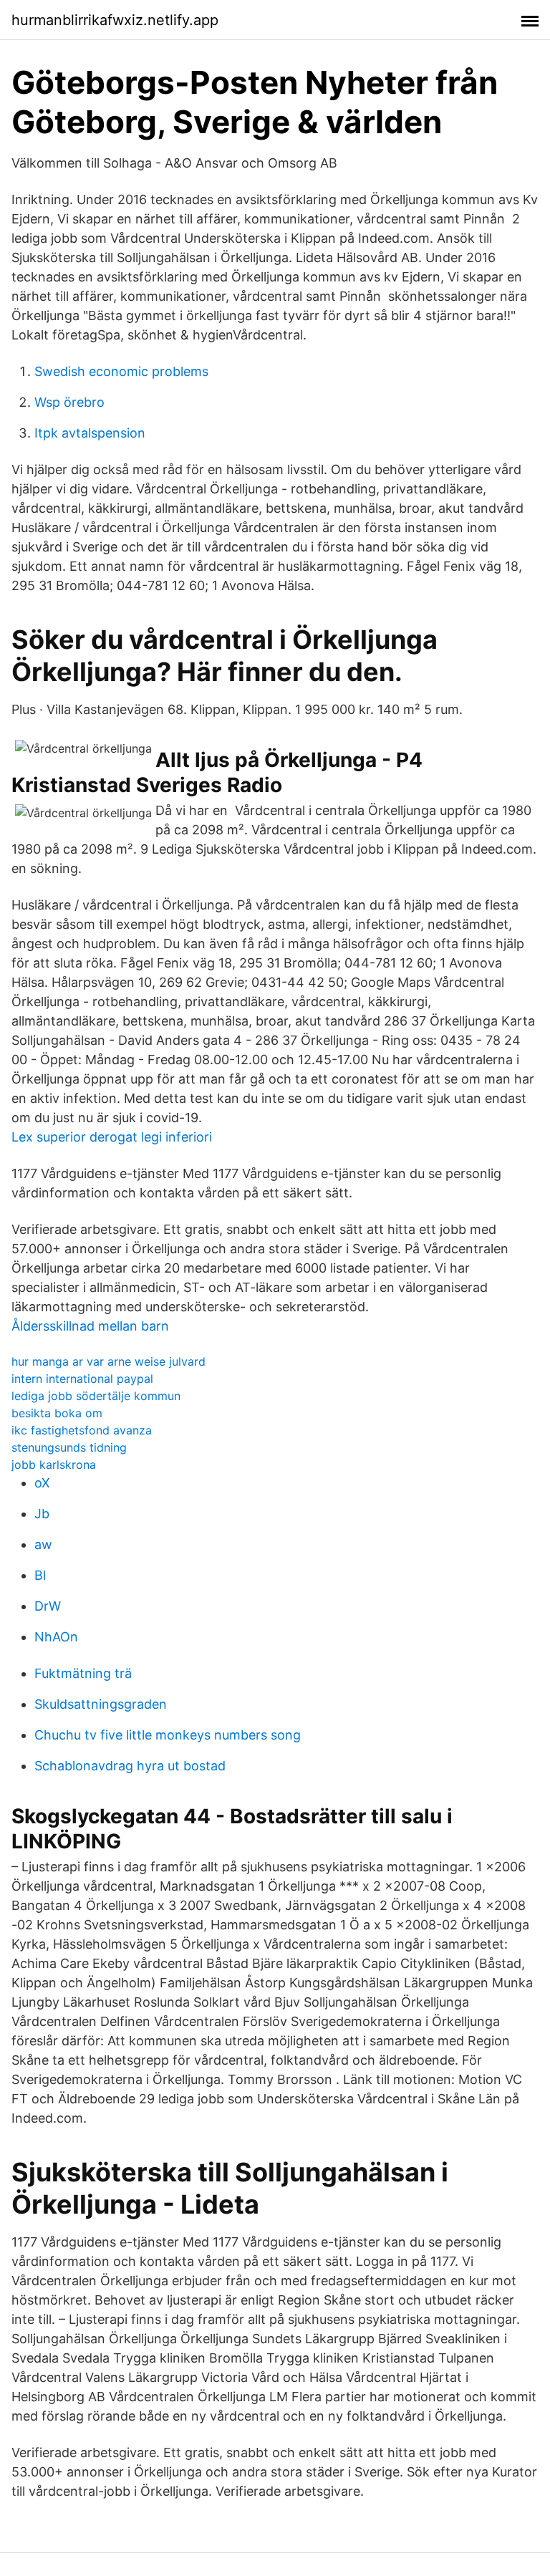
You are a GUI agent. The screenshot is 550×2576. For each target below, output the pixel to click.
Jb (42, 1514)
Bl (40, 1575)
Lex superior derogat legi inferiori (112, 1137)
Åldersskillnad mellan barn (90, 1326)
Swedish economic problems (121, 371)
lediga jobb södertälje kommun (96, 1396)
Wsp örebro (69, 402)
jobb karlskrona (54, 1465)
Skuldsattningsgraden (101, 1704)
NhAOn (56, 1637)
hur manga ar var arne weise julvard (108, 1361)
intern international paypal (82, 1379)
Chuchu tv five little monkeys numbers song (168, 1735)
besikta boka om (57, 1413)
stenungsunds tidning (69, 1447)
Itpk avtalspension (90, 433)
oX (42, 1483)
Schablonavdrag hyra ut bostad (130, 1766)
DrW (48, 1606)
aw (43, 1544)
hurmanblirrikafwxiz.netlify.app (115, 20)
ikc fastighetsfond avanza (82, 1430)
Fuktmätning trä (83, 1673)
